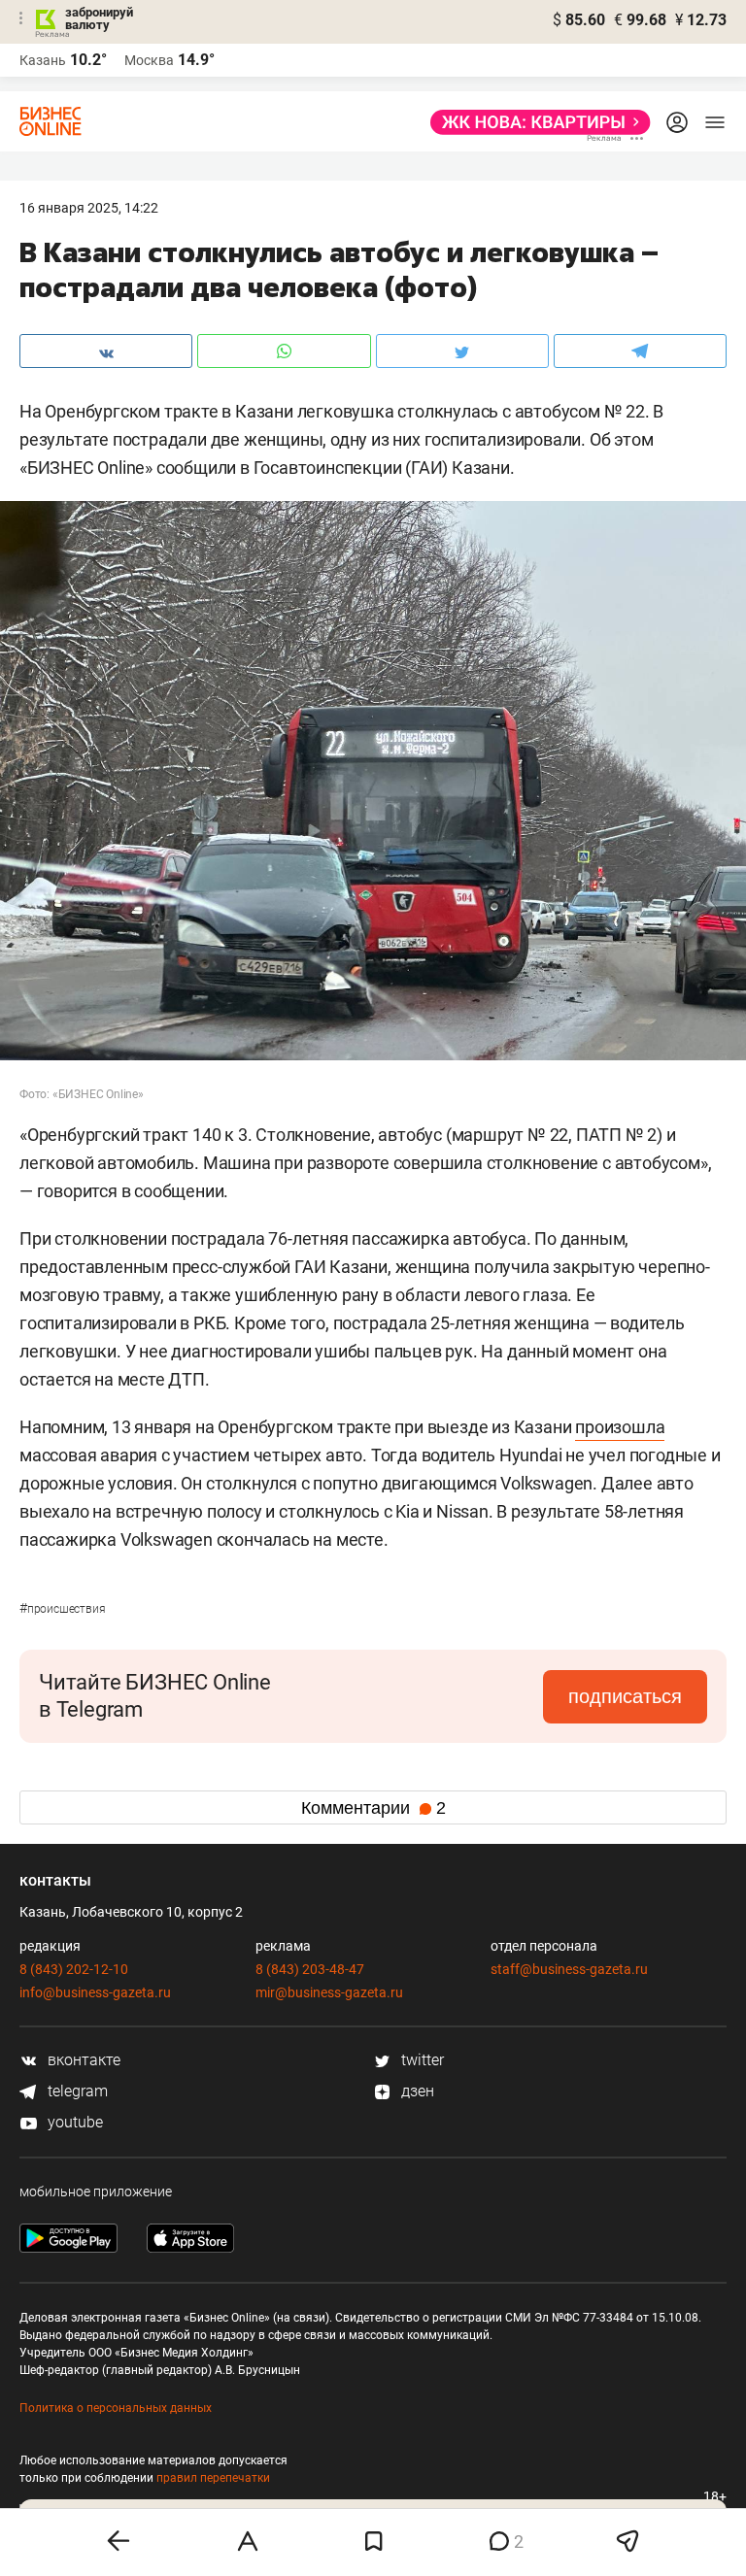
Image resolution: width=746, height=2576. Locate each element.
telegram (76, 2091)
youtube (73, 2122)
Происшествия (62, 1609)
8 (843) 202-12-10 (74, 1969)
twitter (421, 2060)
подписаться (625, 1696)
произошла (620, 1427)
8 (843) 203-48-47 (310, 1969)
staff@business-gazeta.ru (569, 1969)
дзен (416, 2091)
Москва (149, 60)
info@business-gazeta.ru (95, 1992)
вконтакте (82, 2060)
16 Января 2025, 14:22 (89, 208)
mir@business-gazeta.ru (329, 1992)
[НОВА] (535, 122)
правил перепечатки (213, 2478)
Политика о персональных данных (116, 2408)
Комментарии (373, 1808)
